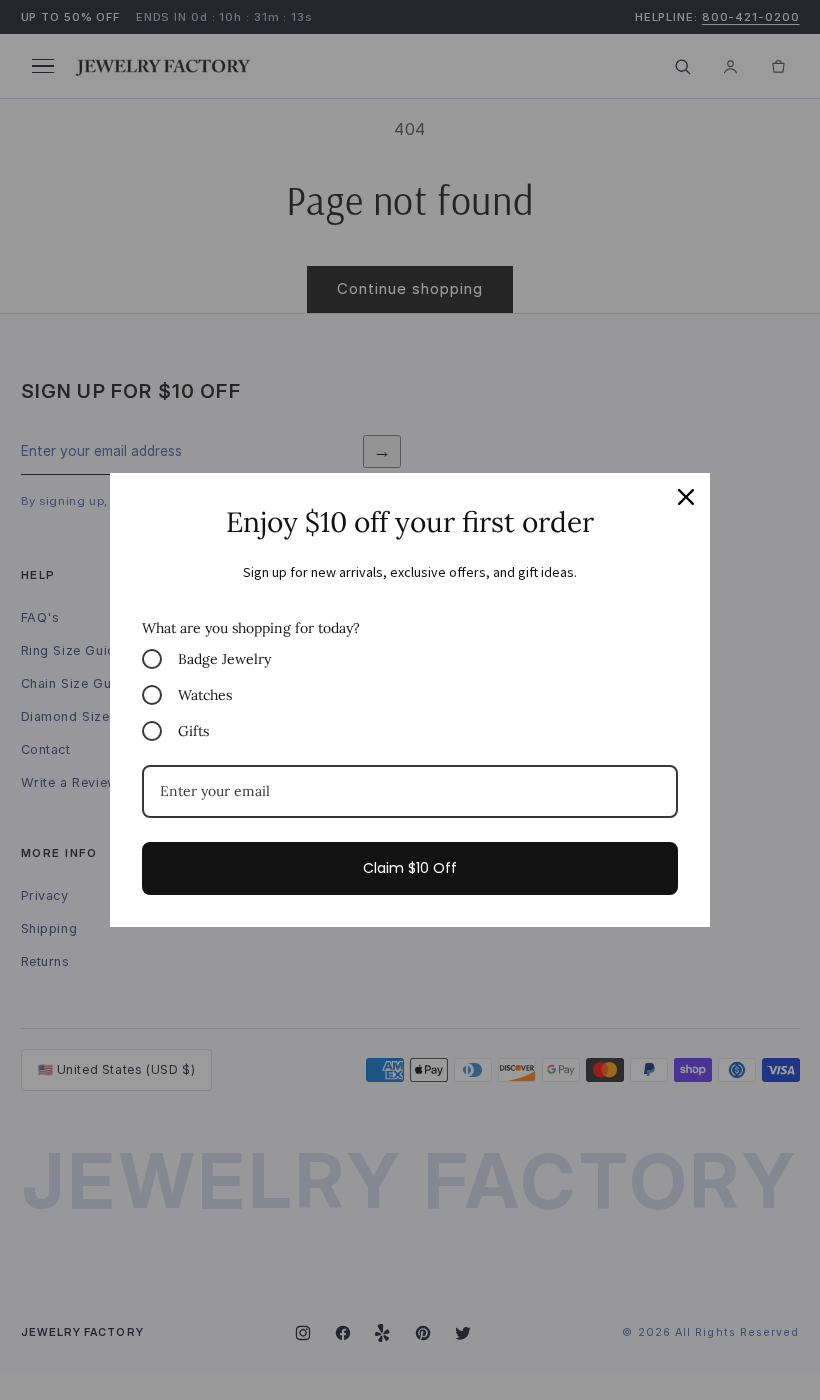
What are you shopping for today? (251, 628)
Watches (205, 695)
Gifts (193, 731)
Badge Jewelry (224, 659)
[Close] (686, 497)
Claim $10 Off (410, 868)
